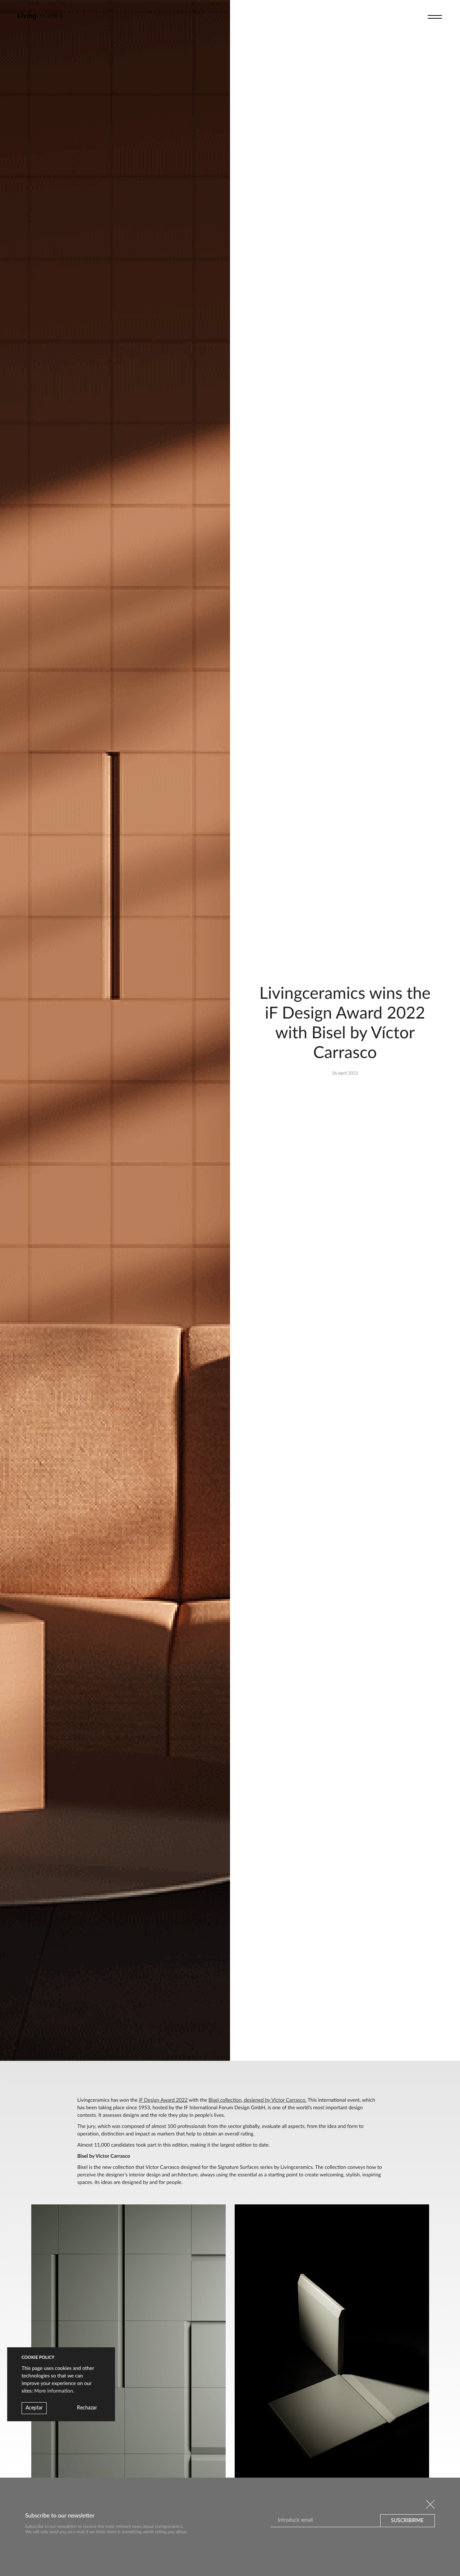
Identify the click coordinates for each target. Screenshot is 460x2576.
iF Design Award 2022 (163, 2100)
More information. (54, 2391)
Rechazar (87, 2408)
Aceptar (34, 2408)
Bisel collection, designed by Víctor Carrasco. (257, 2100)
